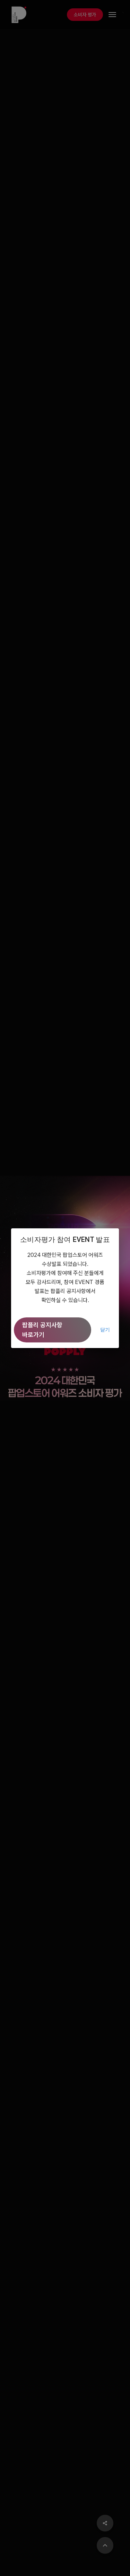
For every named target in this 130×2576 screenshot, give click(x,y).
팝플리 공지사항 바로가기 (42, 1330)
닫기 (105, 1330)
